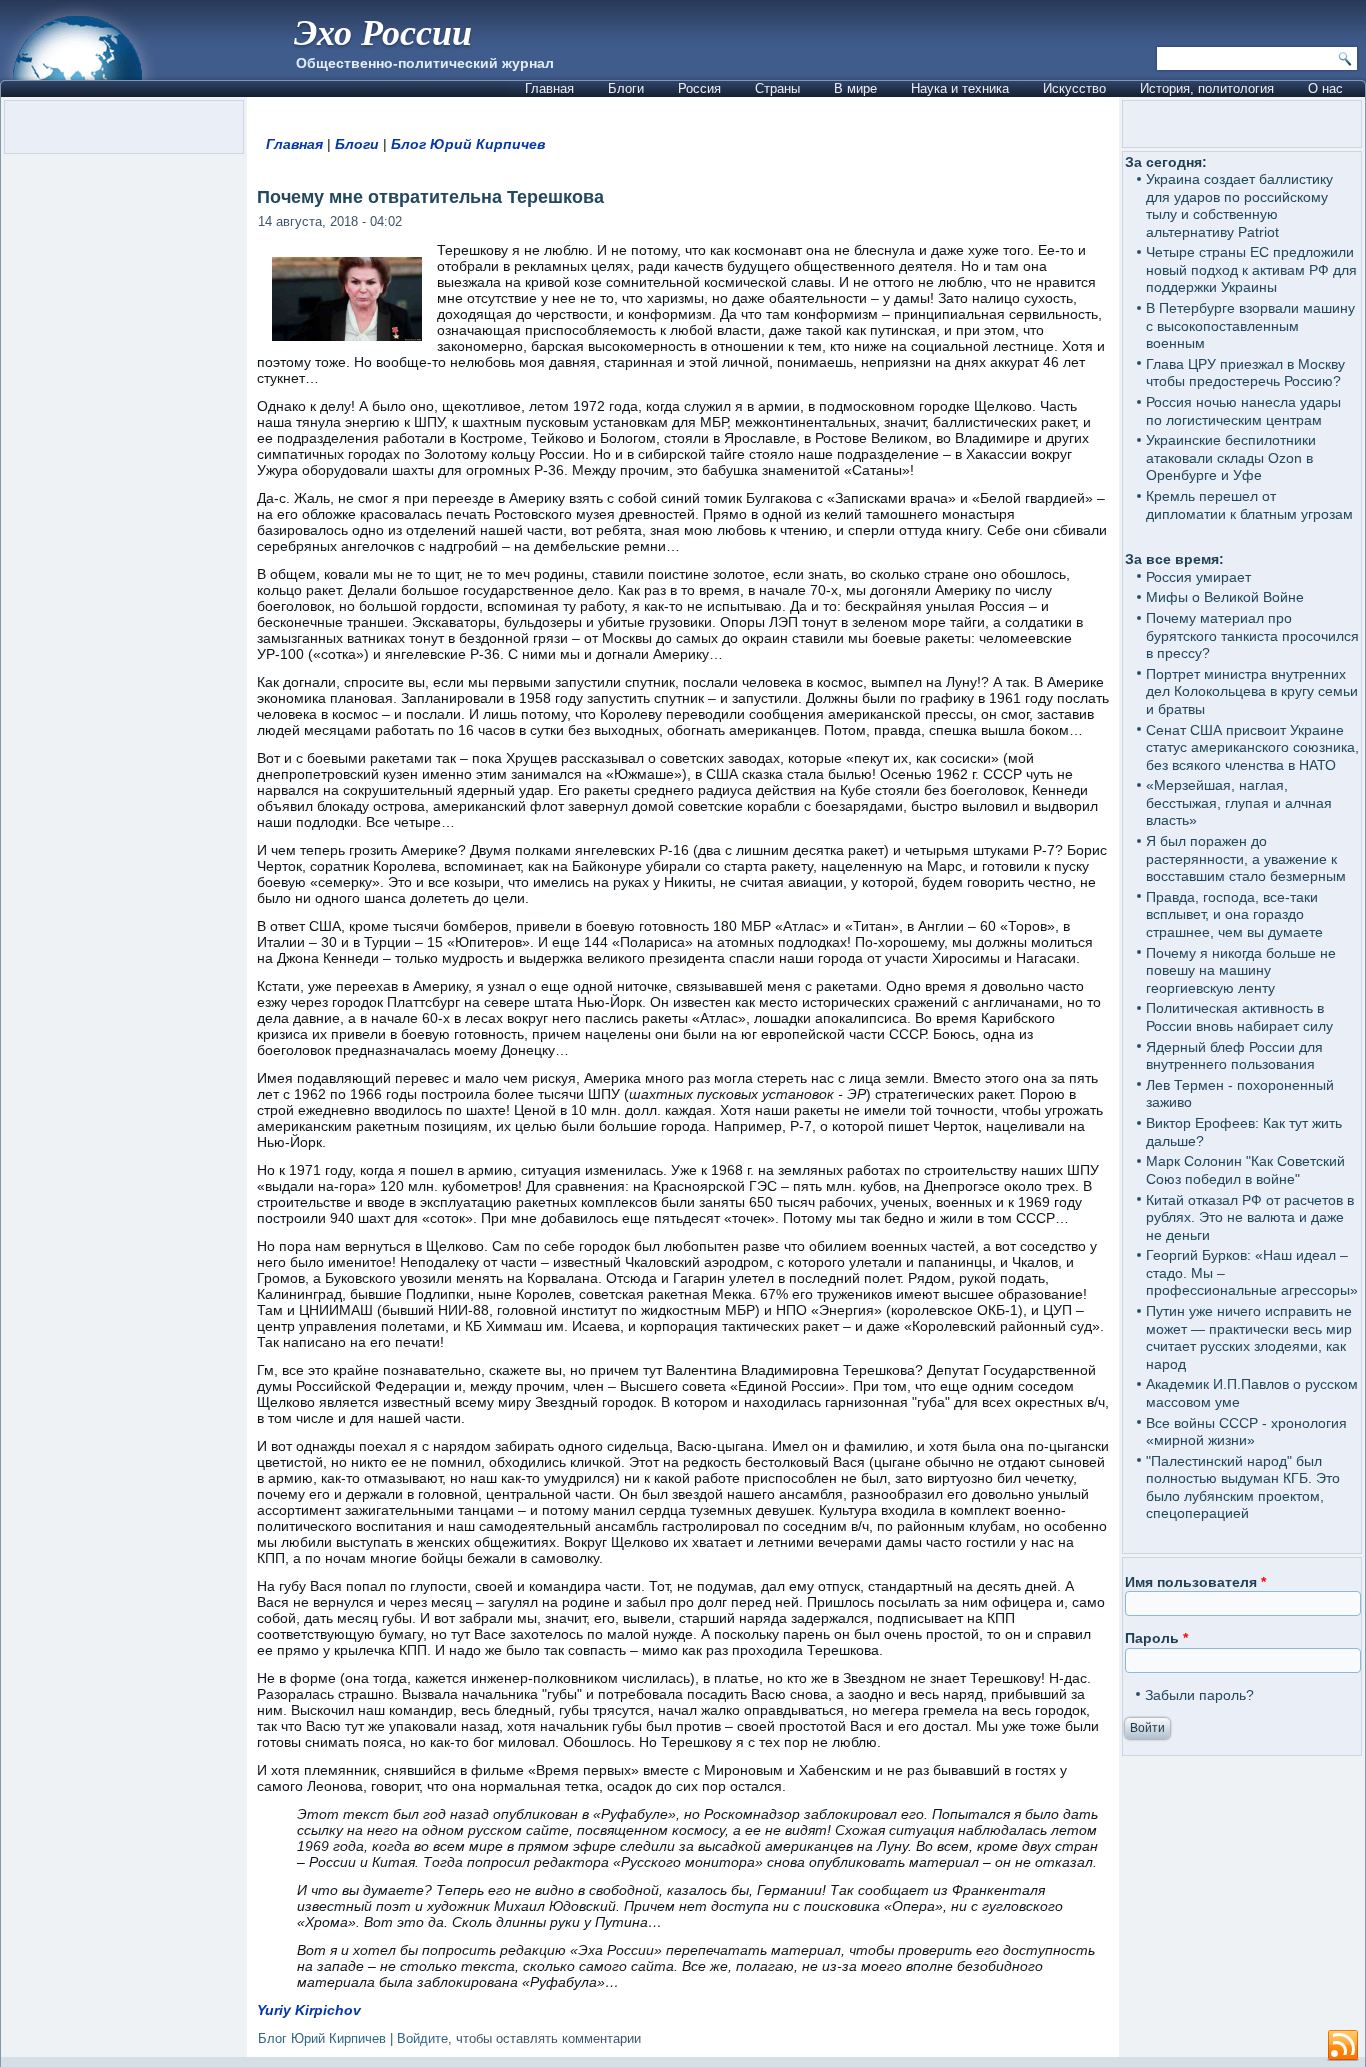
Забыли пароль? (1199, 1695)
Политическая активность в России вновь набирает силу (1239, 1017)
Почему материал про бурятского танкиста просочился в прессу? (1252, 635)
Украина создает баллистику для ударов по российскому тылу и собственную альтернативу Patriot (1239, 205)
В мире (855, 88)
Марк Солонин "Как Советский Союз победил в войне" (1245, 1170)
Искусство (1074, 88)
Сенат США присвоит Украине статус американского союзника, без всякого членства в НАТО (1252, 747)
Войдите (422, 2038)
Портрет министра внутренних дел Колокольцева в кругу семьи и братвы (1252, 691)
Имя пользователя (1195, 1582)
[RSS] (1343, 2046)
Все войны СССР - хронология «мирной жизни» (1246, 1432)
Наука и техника (960, 88)
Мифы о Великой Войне (1225, 597)
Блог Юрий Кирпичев (468, 144)
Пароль (1156, 1638)
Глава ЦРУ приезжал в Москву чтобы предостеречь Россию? (1245, 373)
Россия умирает (1198, 577)
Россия (699, 88)
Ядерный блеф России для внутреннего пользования (1234, 1056)
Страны (777, 88)
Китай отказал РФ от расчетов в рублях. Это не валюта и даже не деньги (1250, 1217)
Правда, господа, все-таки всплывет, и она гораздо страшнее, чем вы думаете (1234, 914)
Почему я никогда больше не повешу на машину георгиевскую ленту (1241, 970)
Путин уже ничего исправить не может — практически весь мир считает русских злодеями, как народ (1249, 1337)
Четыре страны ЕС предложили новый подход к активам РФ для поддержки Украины (1251, 269)
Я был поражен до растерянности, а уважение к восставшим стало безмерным (1246, 858)
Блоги (626, 88)
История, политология (1207, 88)
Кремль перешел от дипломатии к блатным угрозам (1249, 505)
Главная (549, 88)
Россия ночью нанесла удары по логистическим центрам (1243, 411)
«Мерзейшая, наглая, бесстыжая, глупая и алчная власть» (1239, 802)
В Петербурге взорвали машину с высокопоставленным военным (1250, 325)
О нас (1325, 88)
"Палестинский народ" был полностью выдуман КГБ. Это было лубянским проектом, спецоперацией (1243, 1487)
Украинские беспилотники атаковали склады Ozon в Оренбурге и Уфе (1231, 457)
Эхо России (383, 31)
